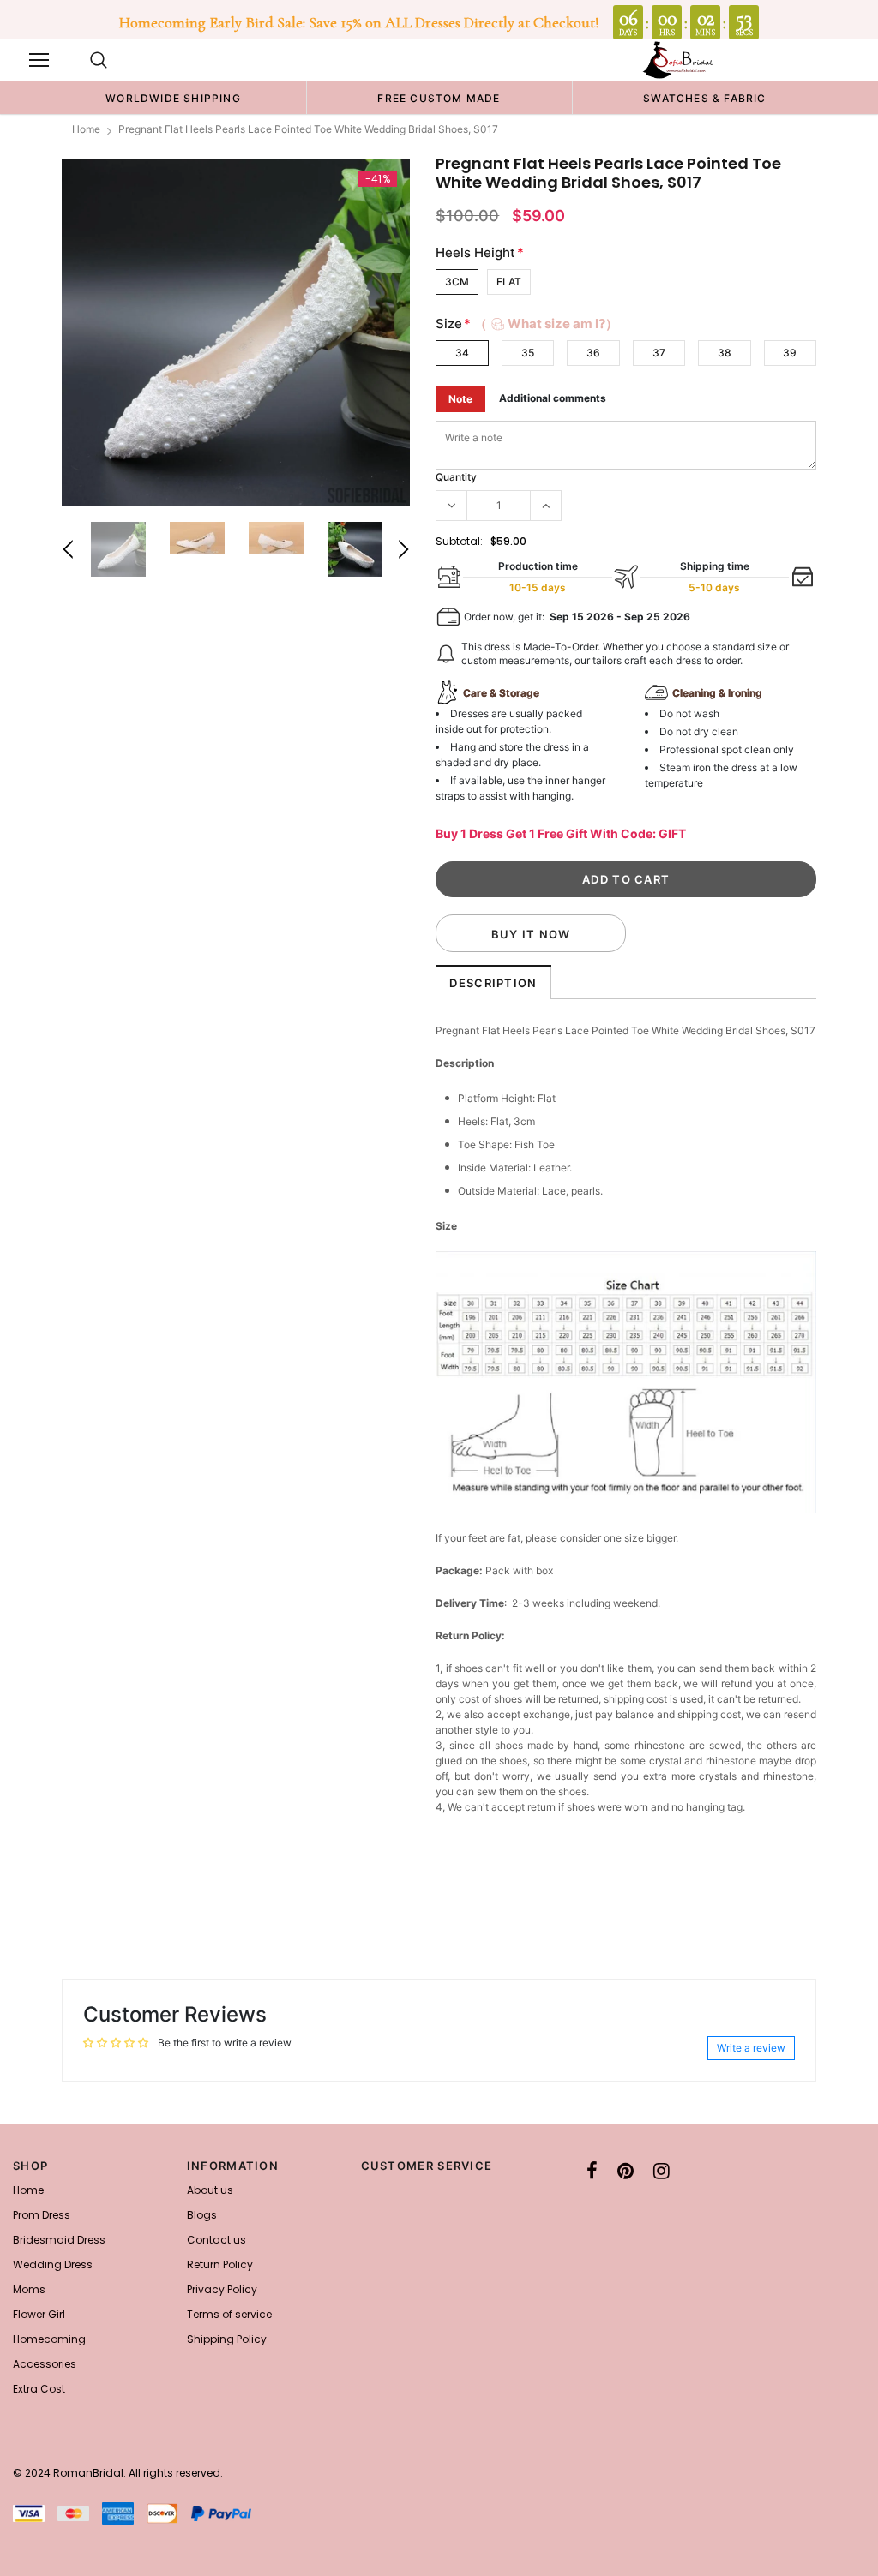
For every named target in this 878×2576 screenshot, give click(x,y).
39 (790, 353)
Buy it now (531, 934)
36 (593, 353)
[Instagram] (662, 2171)
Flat (509, 282)
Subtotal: (459, 541)
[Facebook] (592, 2171)
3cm (457, 282)
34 (462, 353)
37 (659, 353)
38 (725, 353)
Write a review (751, 2048)
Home (86, 129)
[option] (173, 98)
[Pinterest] (625, 2171)
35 (528, 353)
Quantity (456, 477)
